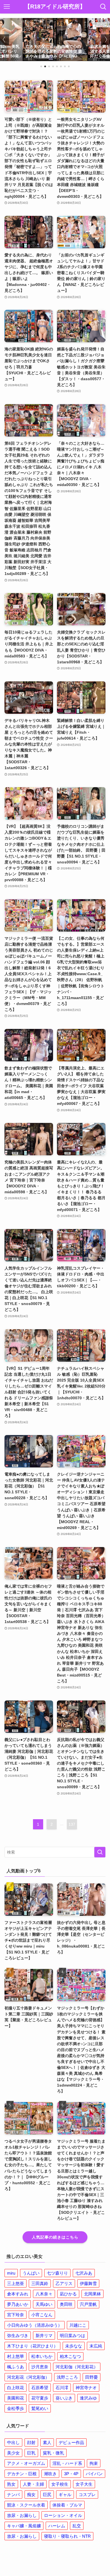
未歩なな (74, 2346)
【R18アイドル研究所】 (55, 7)
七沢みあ (84, 2273)
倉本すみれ (18, 2294)
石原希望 (40, 2388)
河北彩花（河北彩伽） (28, 2377)
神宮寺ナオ (86, 2388)
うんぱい (31, 2273)
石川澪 (62, 2388)
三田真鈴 (40, 2283)
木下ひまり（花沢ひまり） (32, 2346)
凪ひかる (68, 2294)
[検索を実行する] (100, 1852)
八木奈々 (44, 2294)
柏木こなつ (70, 2356)
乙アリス (64, 2283)
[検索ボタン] (103, 7)
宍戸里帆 (88, 2304)
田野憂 (92, 2377)
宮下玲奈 (16, 2315)
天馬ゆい (44, 2304)
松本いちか (42, 2356)
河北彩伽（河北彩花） (77, 2367)
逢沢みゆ (88, 2398)
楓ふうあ (16, 2367)
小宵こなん (42, 2315)
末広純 (96, 2346)
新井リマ (44, 2336)
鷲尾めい (40, 2408)
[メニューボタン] (7, 7)
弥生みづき (18, 2336)
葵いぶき (64, 2398)
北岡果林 (93, 2294)
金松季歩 (16, 2408)
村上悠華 (16, 2356)
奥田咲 (66, 2304)
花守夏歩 (40, 2398)
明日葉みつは (72, 2336)
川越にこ (78, 2325)
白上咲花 (16, 2388)
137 (72, 1824)
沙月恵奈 (40, 2367)
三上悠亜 (16, 2283)
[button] (41, 66)
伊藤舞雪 (88, 2283)
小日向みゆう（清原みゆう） (35, 2325)
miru (11, 2273)
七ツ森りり (57, 2273)
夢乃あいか (18, 2304)
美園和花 (16, 2398)
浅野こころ (67, 2377)
